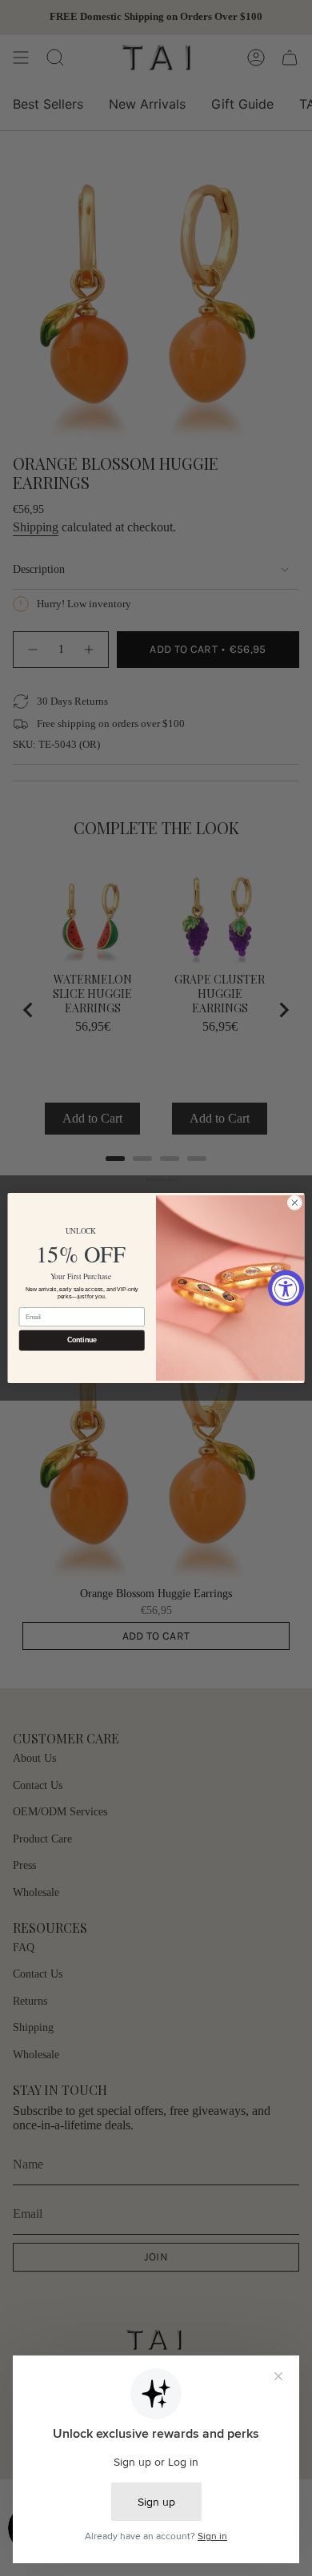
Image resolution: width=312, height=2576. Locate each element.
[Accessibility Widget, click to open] (286, 1288)
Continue (82, 1341)
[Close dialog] (295, 1203)
